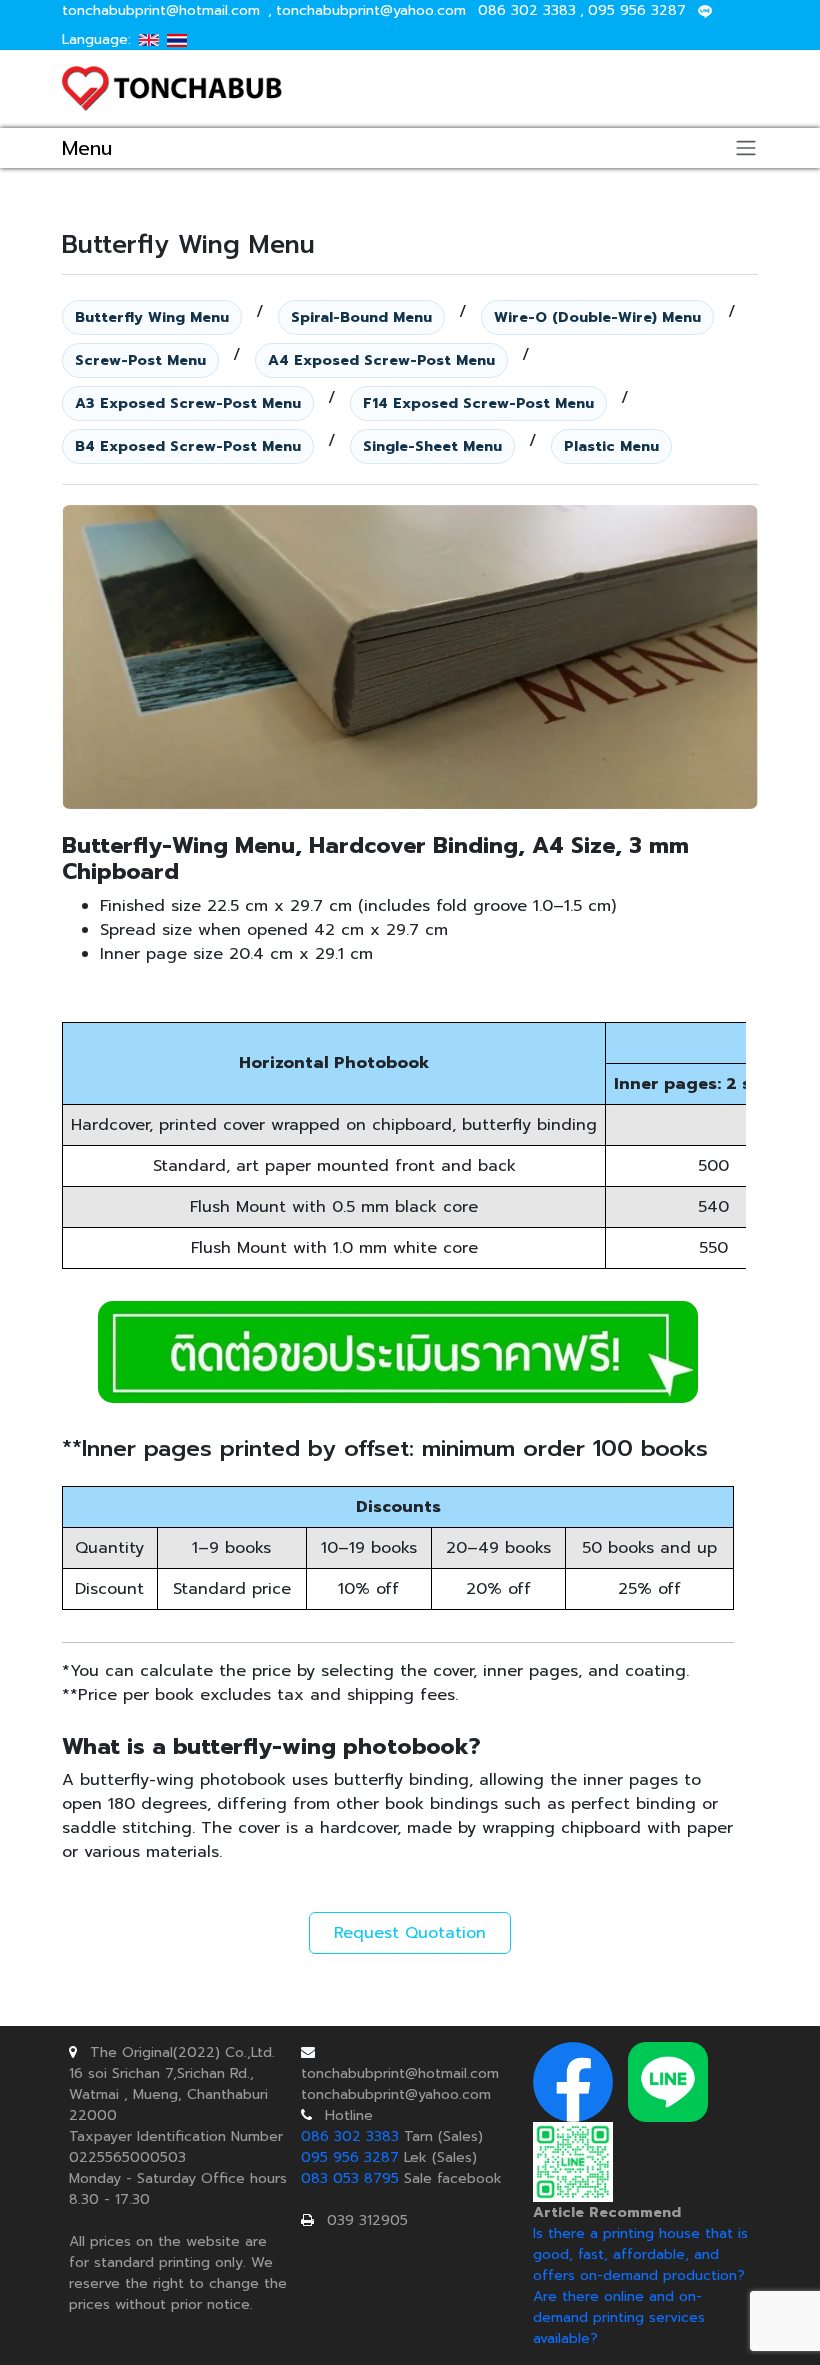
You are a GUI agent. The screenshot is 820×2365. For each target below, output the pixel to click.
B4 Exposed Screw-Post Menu (188, 446)
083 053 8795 (350, 2178)
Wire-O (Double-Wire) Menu (597, 317)
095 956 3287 (637, 10)
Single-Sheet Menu (432, 446)
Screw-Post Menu (140, 360)
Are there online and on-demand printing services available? (619, 2317)
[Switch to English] (149, 39)
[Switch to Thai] (177, 39)
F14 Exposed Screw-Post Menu (478, 403)
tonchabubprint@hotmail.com (161, 10)
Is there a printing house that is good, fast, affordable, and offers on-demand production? (640, 2254)
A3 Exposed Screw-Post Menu (188, 403)
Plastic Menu (611, 446)
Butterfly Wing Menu (152, 317)
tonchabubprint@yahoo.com (371, 10)
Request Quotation (410, 1933)
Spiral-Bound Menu (361, 317)
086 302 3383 (527, 10)
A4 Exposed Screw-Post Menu (381, 360)
